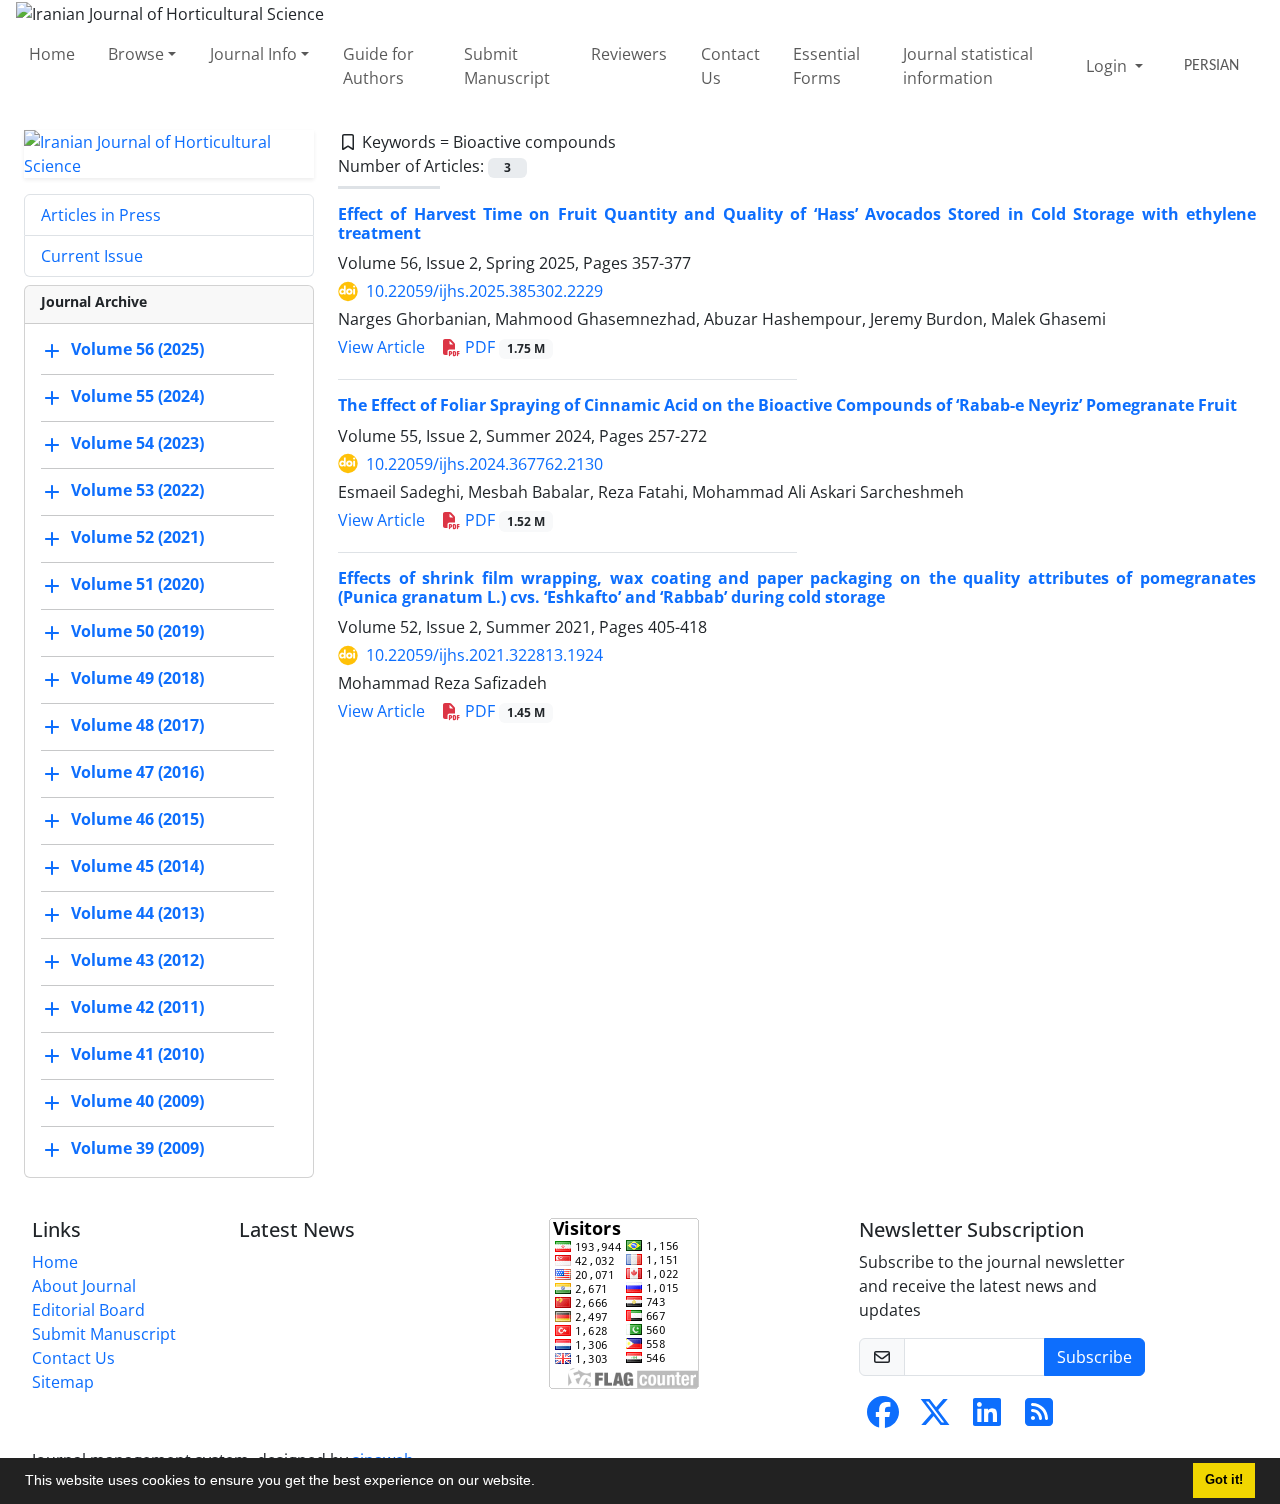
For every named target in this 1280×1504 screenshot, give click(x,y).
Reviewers (629, 54)
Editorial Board (88, 1310)
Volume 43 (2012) (137, 960)
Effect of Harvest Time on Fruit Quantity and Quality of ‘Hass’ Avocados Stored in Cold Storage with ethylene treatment (797, 223)
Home (52, 54)
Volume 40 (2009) (137, 1101)
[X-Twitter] (935, 1418)
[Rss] (1039, 1418)
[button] (542, 1483)
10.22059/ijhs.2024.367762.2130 (484, 464)
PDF (503, 347)
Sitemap (63, 1382)
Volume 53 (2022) (137, 490)
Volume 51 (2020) (137, 584)
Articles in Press (101, 215)
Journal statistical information (968, 66)
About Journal (84, 1286)
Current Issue (92, 256)
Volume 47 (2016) (137, 772)
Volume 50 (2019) (137, 631)
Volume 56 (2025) (137, 349)
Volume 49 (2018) (137, 678)
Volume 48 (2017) (137, 725)
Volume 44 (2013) (137, 913)
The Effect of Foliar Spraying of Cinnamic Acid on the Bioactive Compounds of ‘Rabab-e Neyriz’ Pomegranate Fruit (787, 405)
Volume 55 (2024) (137, 396)
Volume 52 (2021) (137, 537)
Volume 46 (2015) (137, 819)
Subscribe (1094, 1357)
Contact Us (730, 66)
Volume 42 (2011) (137, 1007)
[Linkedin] (987, 1418)
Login (1108, 66)
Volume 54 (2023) (137, 443)
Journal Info (253, 54)
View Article (381, 347)
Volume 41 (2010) (137, 1054)
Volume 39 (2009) (137, 1148)
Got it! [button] (1224, 1480)
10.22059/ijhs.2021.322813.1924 (484, 655)
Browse (136, 54)
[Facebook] (883, 1418)
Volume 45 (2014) (137, 866)
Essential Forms (826, 66)
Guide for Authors (378, 66)
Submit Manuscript (507, 66)
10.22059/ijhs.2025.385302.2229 (484, 291)
